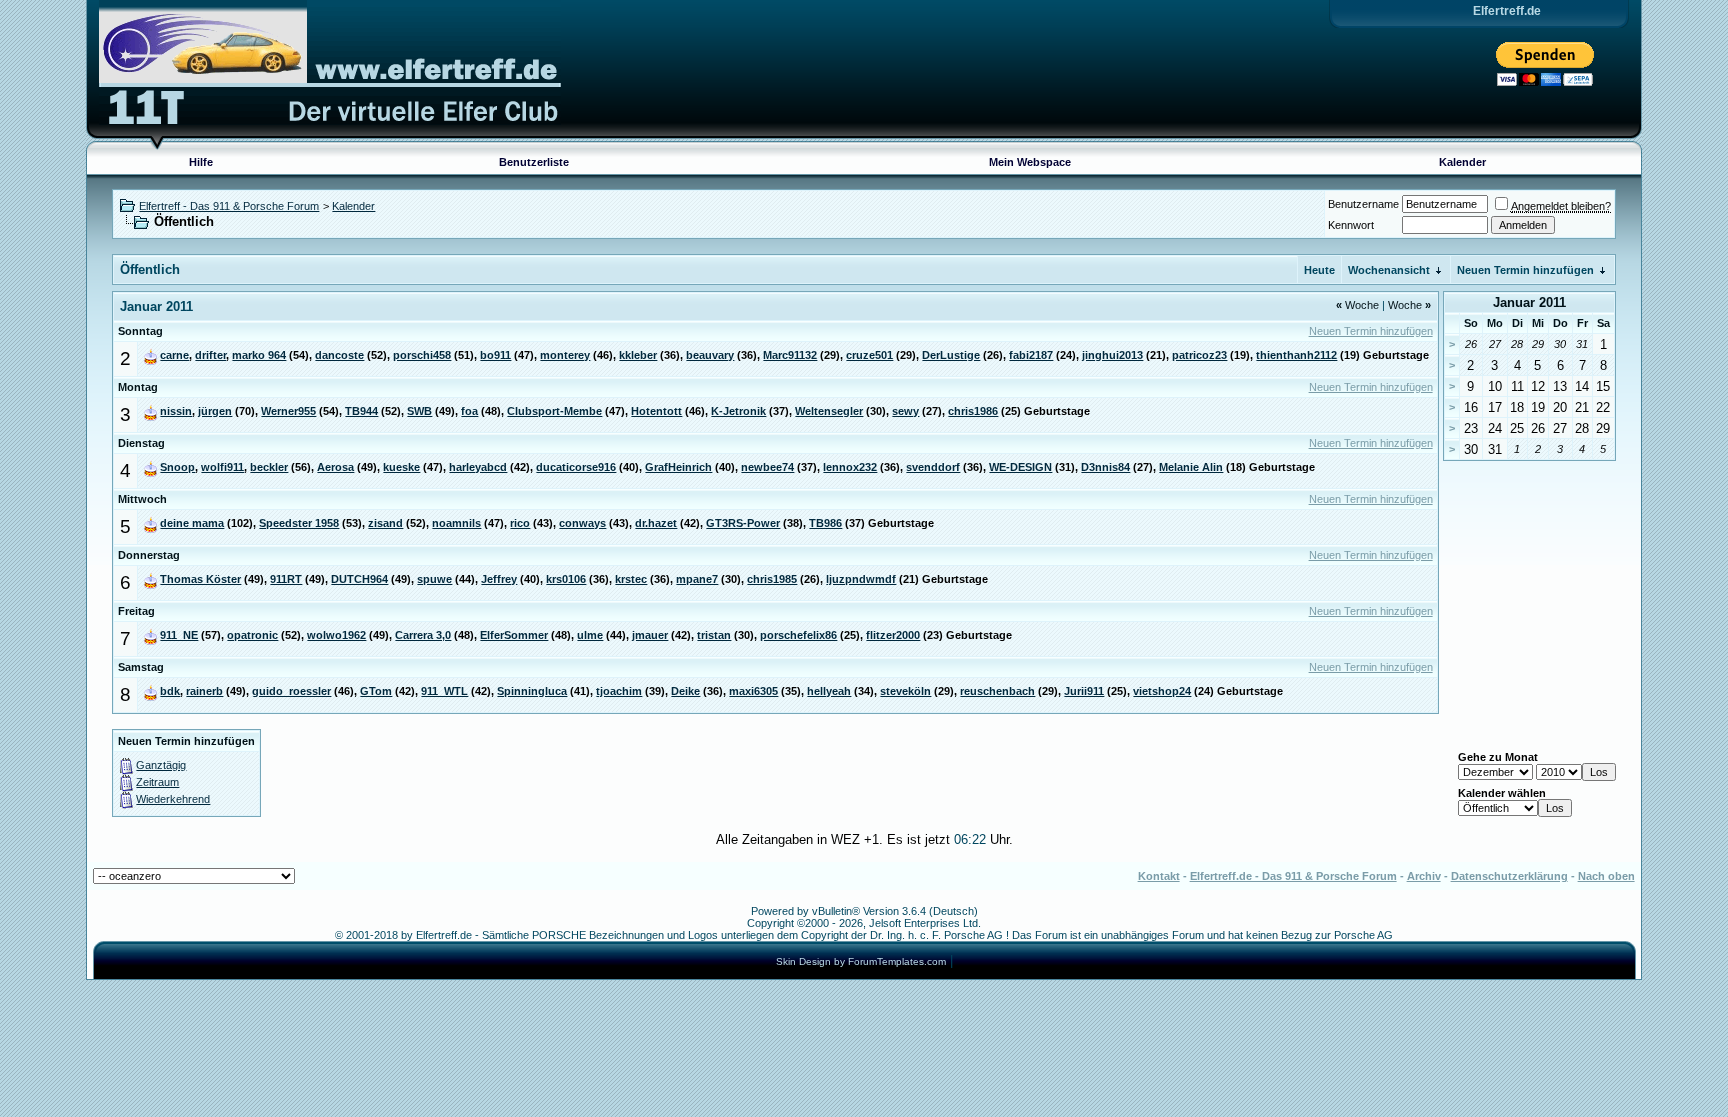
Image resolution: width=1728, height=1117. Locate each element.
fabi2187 (1031, 355)
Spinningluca (532, 691)
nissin (176, 411)
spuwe (434, 579)
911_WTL (444, 691)
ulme (590, 635)
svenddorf (933, 467)
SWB (419, 411)
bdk (170, 691)
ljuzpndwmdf (861, 579)
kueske (401, 467)
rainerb (204, 691)
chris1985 (772, 579)
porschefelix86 (798, 635)
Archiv (1424, 876)
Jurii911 (1084, 691)
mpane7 (697, 579)
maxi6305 (753, 691)
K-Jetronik (738, 411)
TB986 (825, 523)
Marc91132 (790, 355)
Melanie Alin (1191, 467)
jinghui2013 (1112, 355)
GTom (376, 691)
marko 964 (259, 355)
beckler (269, 467)
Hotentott (656, 411)
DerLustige (951, 355)
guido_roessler (291, 691)
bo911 (495, 355)
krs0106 (566, 579)
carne (174, 355)
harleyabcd (478, 467)
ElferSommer (514, 635)
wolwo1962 (336, 635)
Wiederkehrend (173, 799)
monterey (565, 355)
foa (469, 411)
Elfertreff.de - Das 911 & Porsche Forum (1293, 876)
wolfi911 (222, 467)
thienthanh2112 (1296, 355)
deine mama (192, 523)
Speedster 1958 (299, 523)
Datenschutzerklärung (1509, 876)
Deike (685, 691)
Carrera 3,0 (423, 635)
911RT (286, 579)
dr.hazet (656, 523)
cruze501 (869, 355)
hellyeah (829, 691)
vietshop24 (1162, 691)
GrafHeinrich (678, 467)
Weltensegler (829, 411)
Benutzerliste (534, 162)
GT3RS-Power (743, 523)
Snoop (177, 467)
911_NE (179, 635)
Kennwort (1351, 225)
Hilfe (201, 162)
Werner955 (288, 411)
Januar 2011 (1529, 302)
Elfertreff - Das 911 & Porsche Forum (229, 206)
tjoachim (619, 691)
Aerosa (335, 467)
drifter (210, 355)
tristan (714, 635)
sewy (905, 411)
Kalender (1462, 162)
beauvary (710, 355)
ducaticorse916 (576, 467)
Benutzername (1363, 204)
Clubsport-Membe (554, 411)
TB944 (361, 411)
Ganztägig (161, 765)
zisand (385, 523)
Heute (1319, 270)
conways (582, 523)
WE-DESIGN (1020, 467)
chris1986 (973, 411)
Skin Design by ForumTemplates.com (861, 961)
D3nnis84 (1105, 467)
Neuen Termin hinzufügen (1525, 270)
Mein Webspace (1030, 162)
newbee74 (767, 467)
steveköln (905, 691)
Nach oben (1606, 876)
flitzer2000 (893, 635)
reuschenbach (997, 691)
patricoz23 (1199, 355)
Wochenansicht (1389, 270)
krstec (631, 579)
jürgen (215, 411)
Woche (1357, 305)
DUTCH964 (359, 579)
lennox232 (850, 467)
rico (520, 523)
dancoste (339, 355)
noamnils (456, 523)
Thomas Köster (200, 579)
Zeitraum (157, 782)
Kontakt (1159, 876)
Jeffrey (499, 579)
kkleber (638, 355)
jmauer (650, 635)
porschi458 (422, 355)
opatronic (252, 635)
